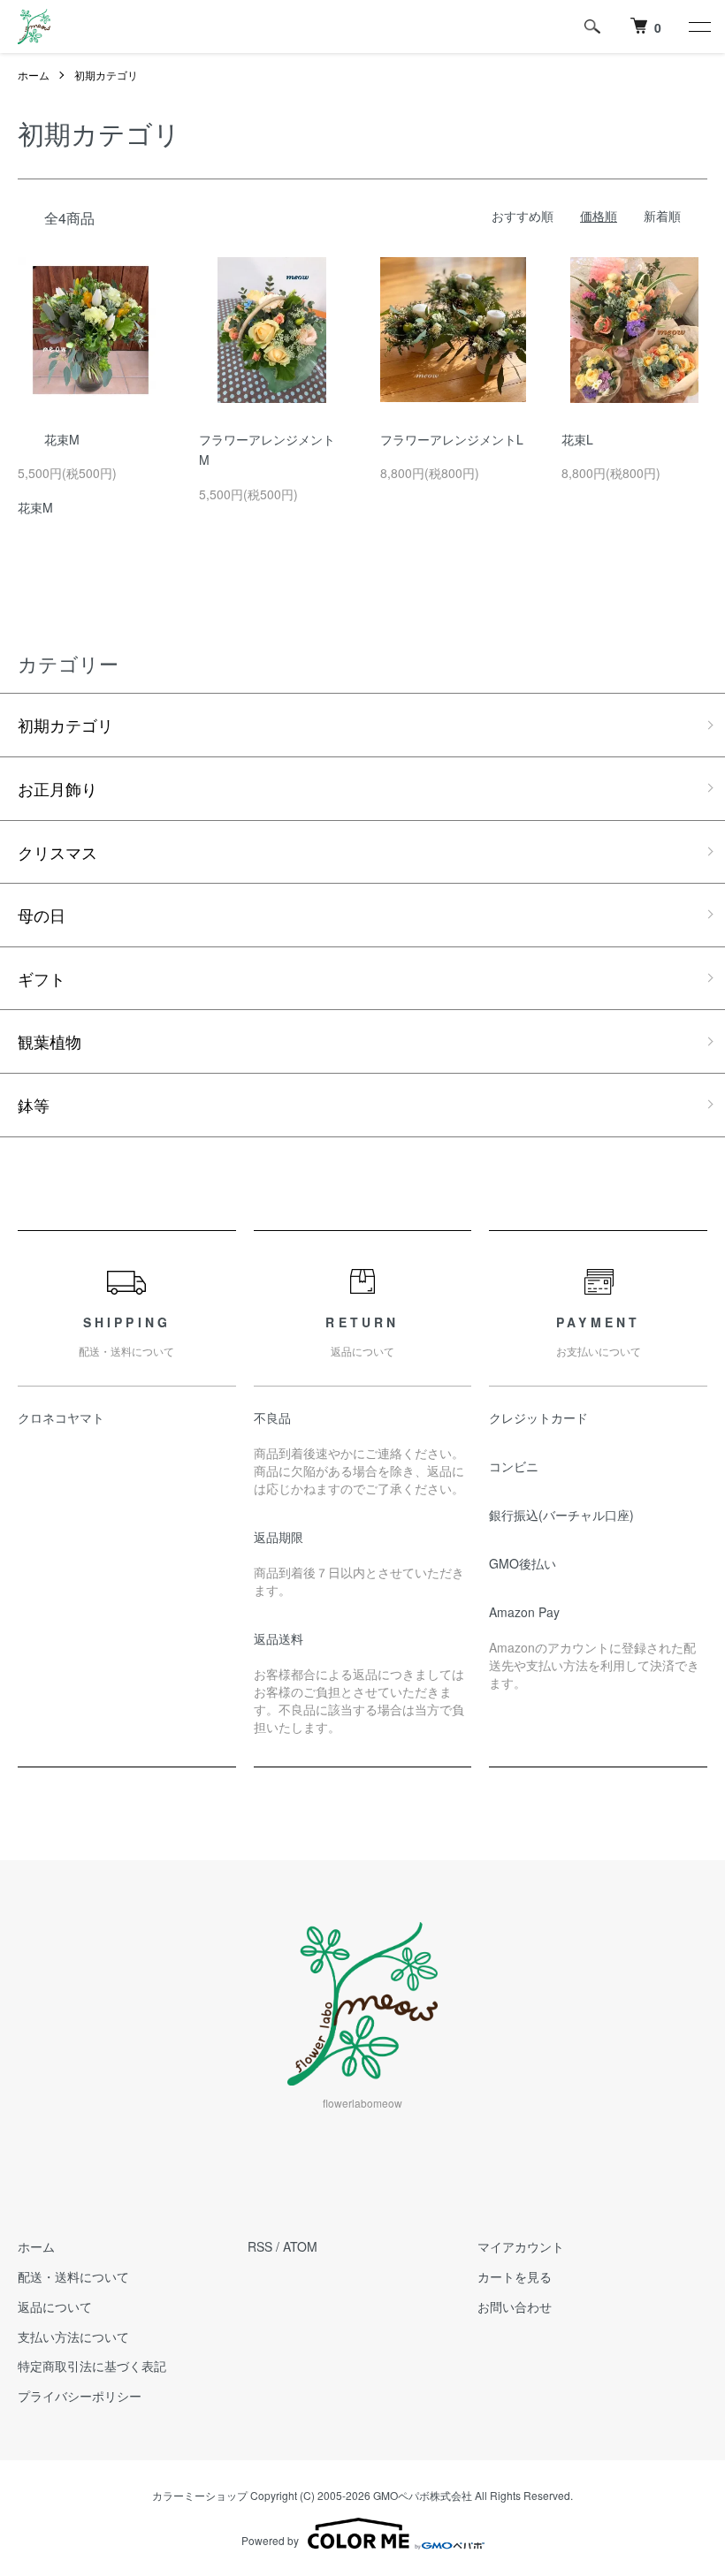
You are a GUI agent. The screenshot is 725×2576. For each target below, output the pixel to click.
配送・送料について (73, 2276)
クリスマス (57, 852)
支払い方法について (73, 2337)
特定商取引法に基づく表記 (92, 2366)
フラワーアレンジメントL (452, 439)
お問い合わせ (515, 2306)
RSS (260, 2246)
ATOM (300, 2246)
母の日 (42, 915)
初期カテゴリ (106, 75)
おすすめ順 (523, 216)
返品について (55, 2306)
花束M (62, 439)
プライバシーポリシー (80, 2396)
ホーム (34, 75)
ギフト (42, 978)
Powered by (270, 2540)
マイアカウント (521, 2246)
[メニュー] (698, 27)
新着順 (662, 216)
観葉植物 (50, 1041)
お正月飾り (57, 788)
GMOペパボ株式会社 (423, 2495)
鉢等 (34, 1105)
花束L (577, 439)
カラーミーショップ (200, 2495)
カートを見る (515, 2276)
